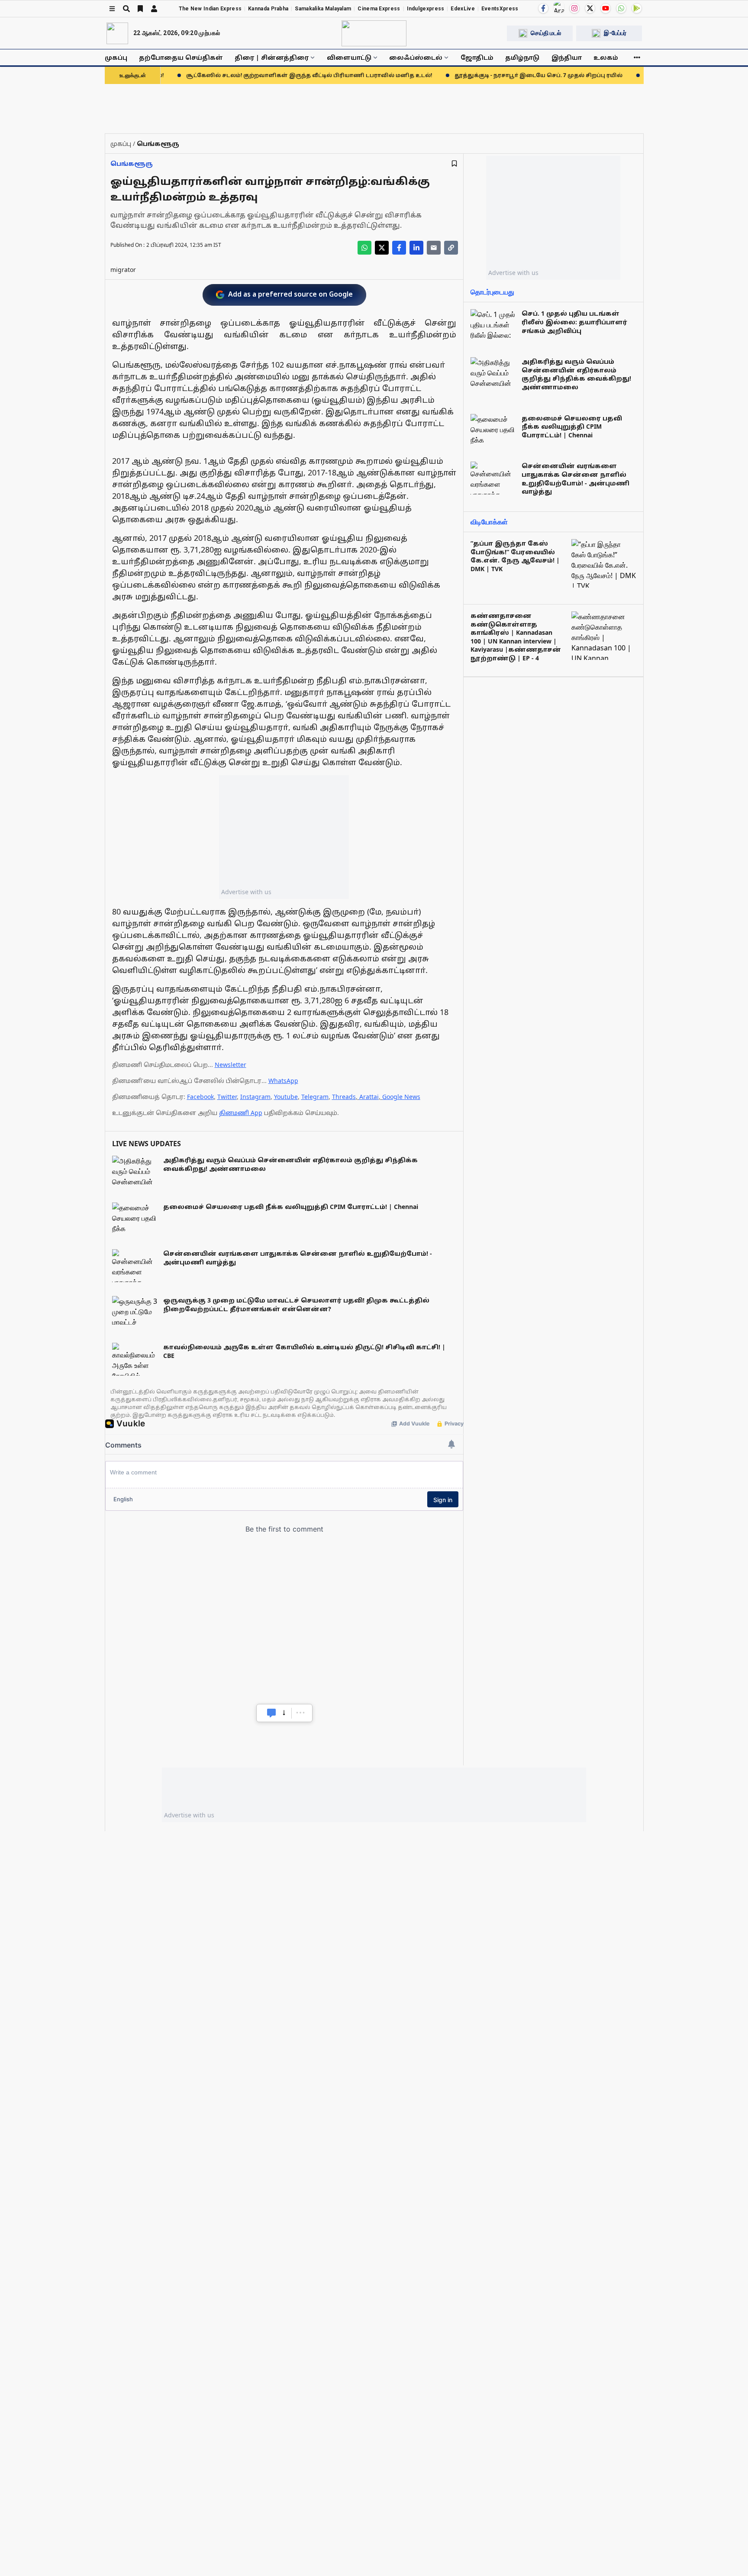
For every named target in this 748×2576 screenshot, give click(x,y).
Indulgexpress (426, 9)
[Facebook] (543, 8)
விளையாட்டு (349, 57)
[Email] (434, 248)
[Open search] (126, 9)
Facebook (200, 1097)
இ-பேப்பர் (615, 33)
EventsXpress (500, 9)
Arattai (369, 1097)
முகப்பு (116, 57)
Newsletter (231, 1065)
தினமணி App (241, 1113)
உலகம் (606, 57)
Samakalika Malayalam (323, 9)
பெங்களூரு (132, 163)
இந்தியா (567, 57)
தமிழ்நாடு (522, 57)
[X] (590, 8)
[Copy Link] (451, 248)
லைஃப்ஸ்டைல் (416, 57)
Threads (344, 1097)
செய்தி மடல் (546, 33)
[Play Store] (637, 8)
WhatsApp (283, 1081)
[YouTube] (606, 8)
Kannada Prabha (268, 9)
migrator (123, 270)
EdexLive (463, 9)
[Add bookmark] (454, 163)
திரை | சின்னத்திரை (272, 57)
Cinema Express (379, 9)
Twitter (227, 1097)
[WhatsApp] (621, 8)
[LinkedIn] (416, 248)
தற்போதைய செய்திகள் (181, 57)
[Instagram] (574, 8)
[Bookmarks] (140, 9)
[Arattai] (559, 7)
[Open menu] (112, 9)
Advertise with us (246, 892)
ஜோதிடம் (477, 57)
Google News (401, 1097)
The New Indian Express (210, 9)
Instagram (255, 1097)
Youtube (286, 1097)
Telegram (315, 1097)
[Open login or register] (154, 9)
